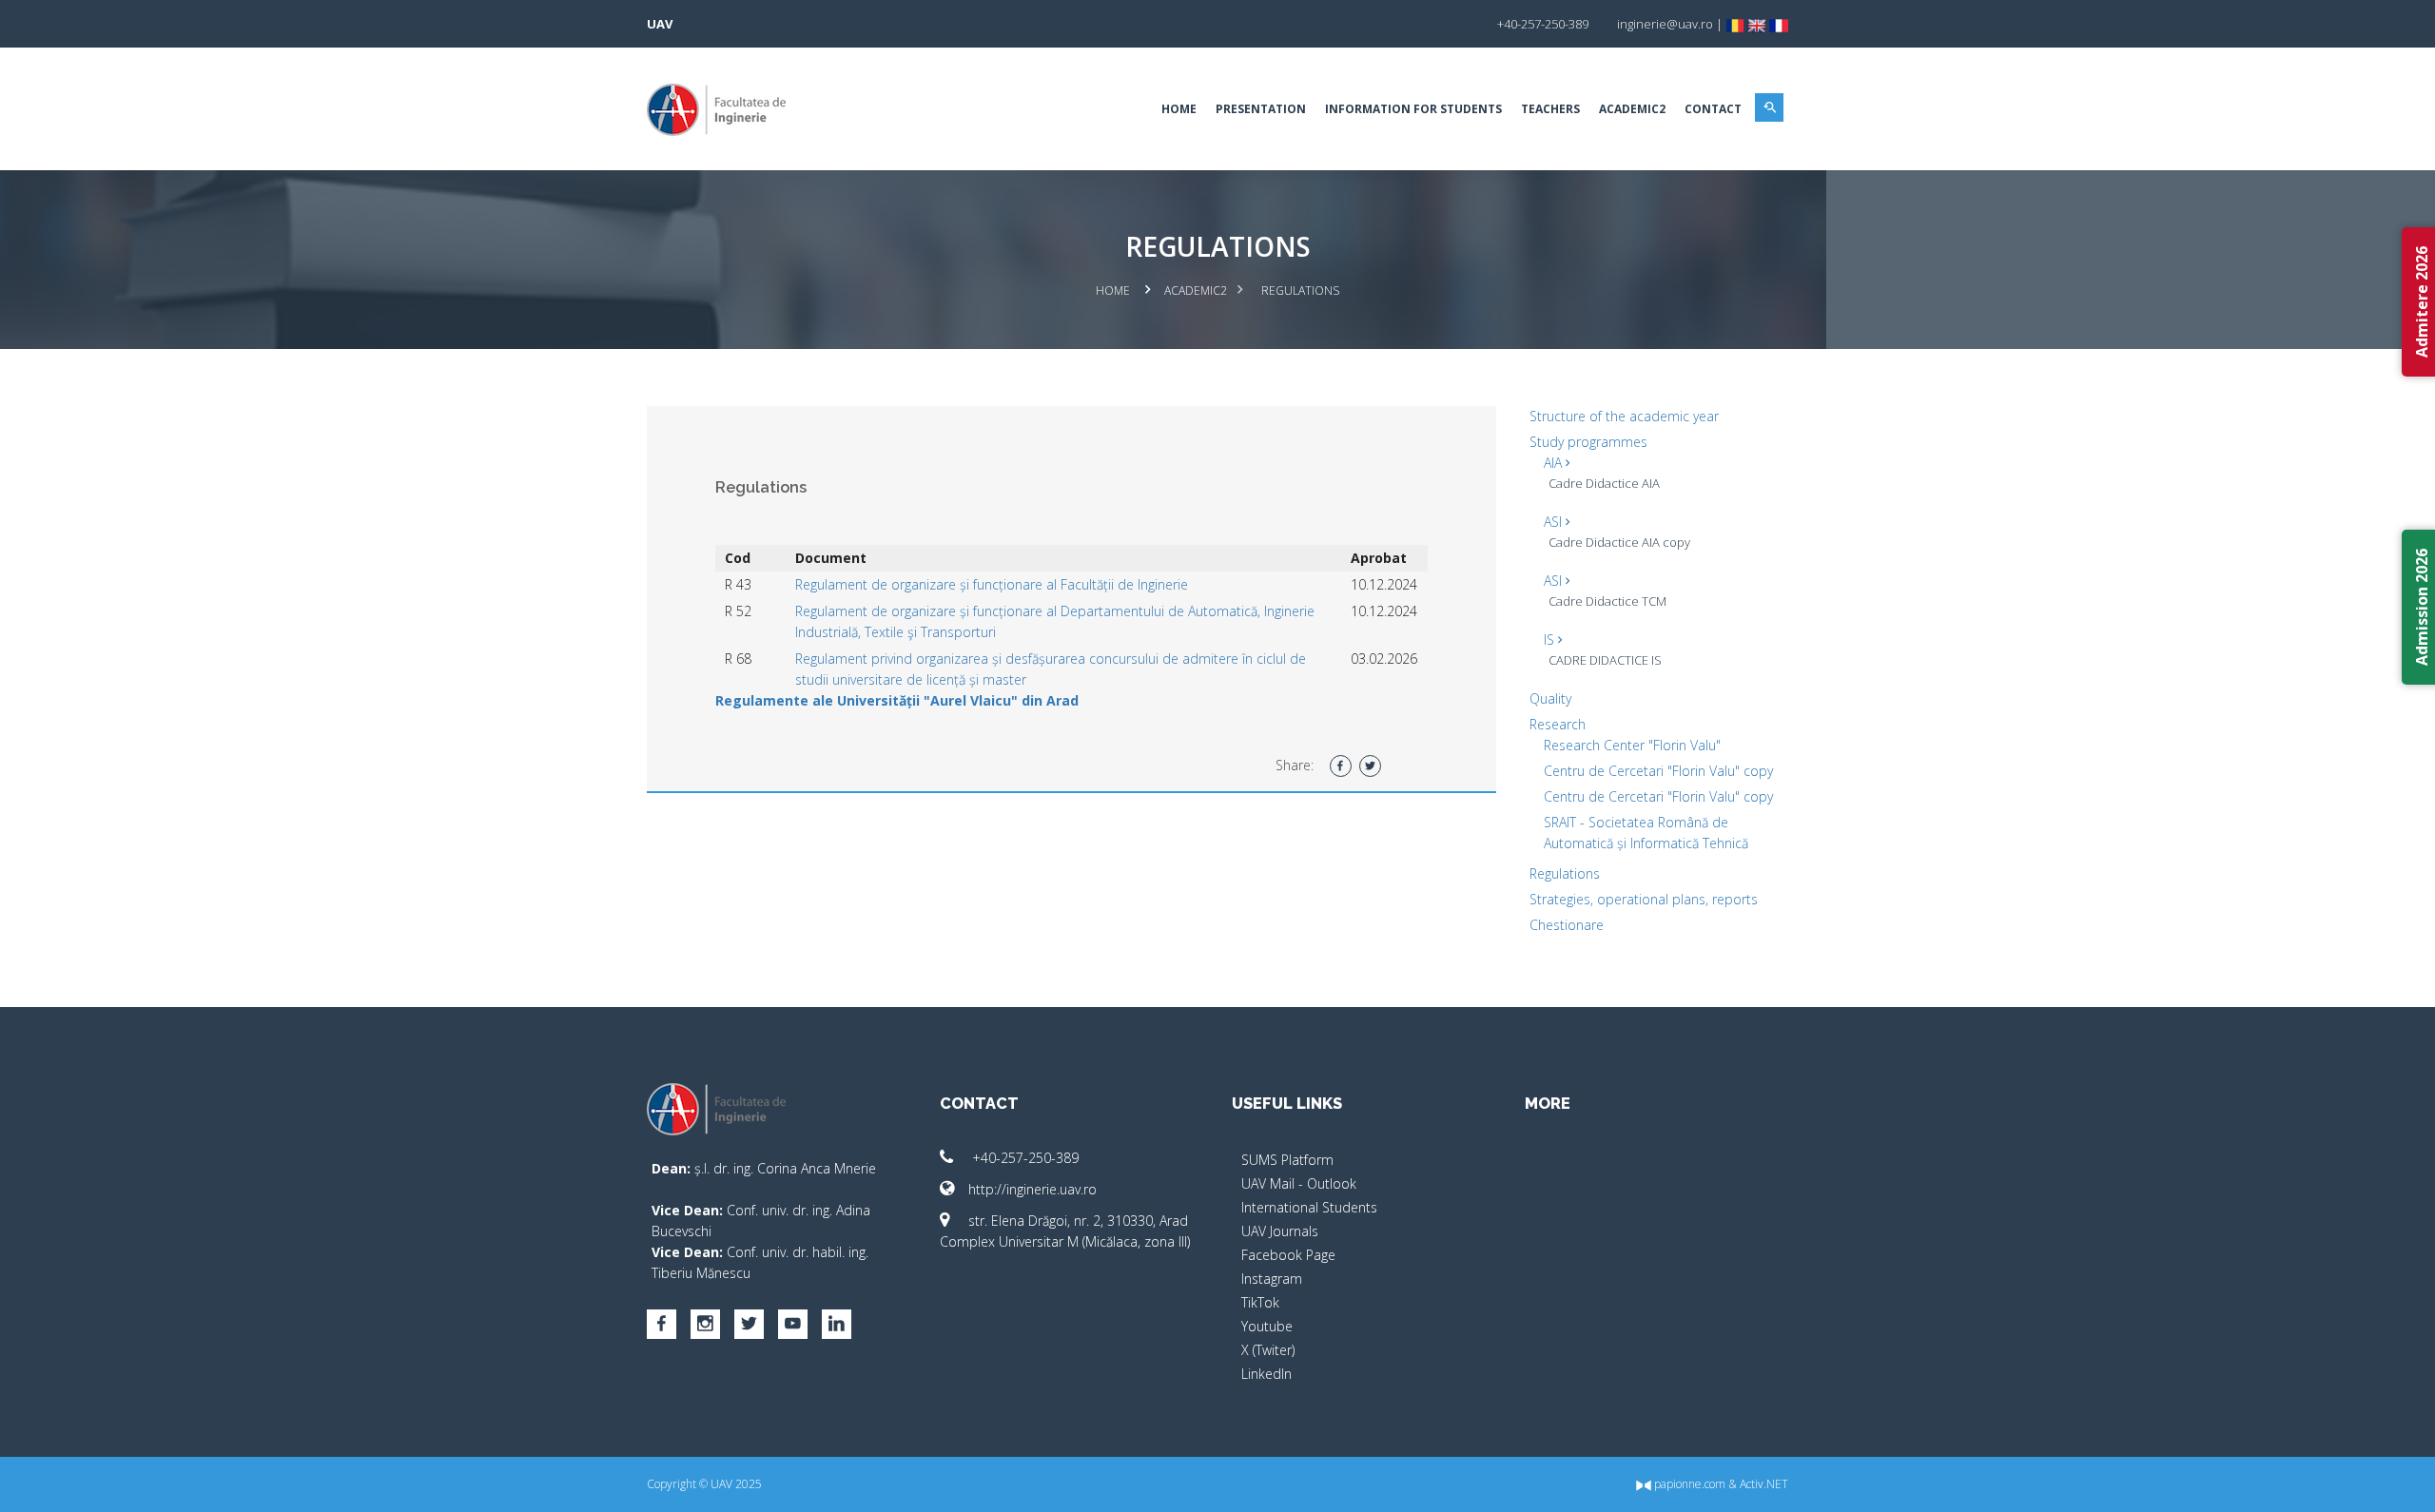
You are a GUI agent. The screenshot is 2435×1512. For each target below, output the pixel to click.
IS (1551, 640)
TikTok (1260, 1302)
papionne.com (1688, 1484)
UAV (660, 24)
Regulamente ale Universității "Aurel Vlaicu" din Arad (897, 700)
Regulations (1565, 873)
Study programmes (1588, 442)
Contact (1713, 109)
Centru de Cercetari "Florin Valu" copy (1658, 771)
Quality (1550, 698)
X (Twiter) (1268, 1350)
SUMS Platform (1287, 1160)
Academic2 (1632, 109)
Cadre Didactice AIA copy (1619, 542)
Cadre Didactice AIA (1604, 483)
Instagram (1272, 1279)
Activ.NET (1764, 1484)
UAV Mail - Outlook (1299, 1183)
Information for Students (1413, 109)
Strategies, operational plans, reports (1644, 899)
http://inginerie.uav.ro (1032, 1189)
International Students (1309, 1207)
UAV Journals (1280, 1231)
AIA (1555, 463)
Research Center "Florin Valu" (1632, 745)
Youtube (1267, 1326)
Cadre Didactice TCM (1607, 601)
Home (1179, 109)
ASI (1555, 522)
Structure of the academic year (1624, 416)
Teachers (1550, 109)
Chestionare (1567, 925)
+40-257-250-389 (1023, 1158)
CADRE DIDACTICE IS (1605, 660)
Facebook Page (1288, 1255)
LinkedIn (1266, 1374)
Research (1558, 724)
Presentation (1261, 109)
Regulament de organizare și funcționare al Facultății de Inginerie (992, 584)
